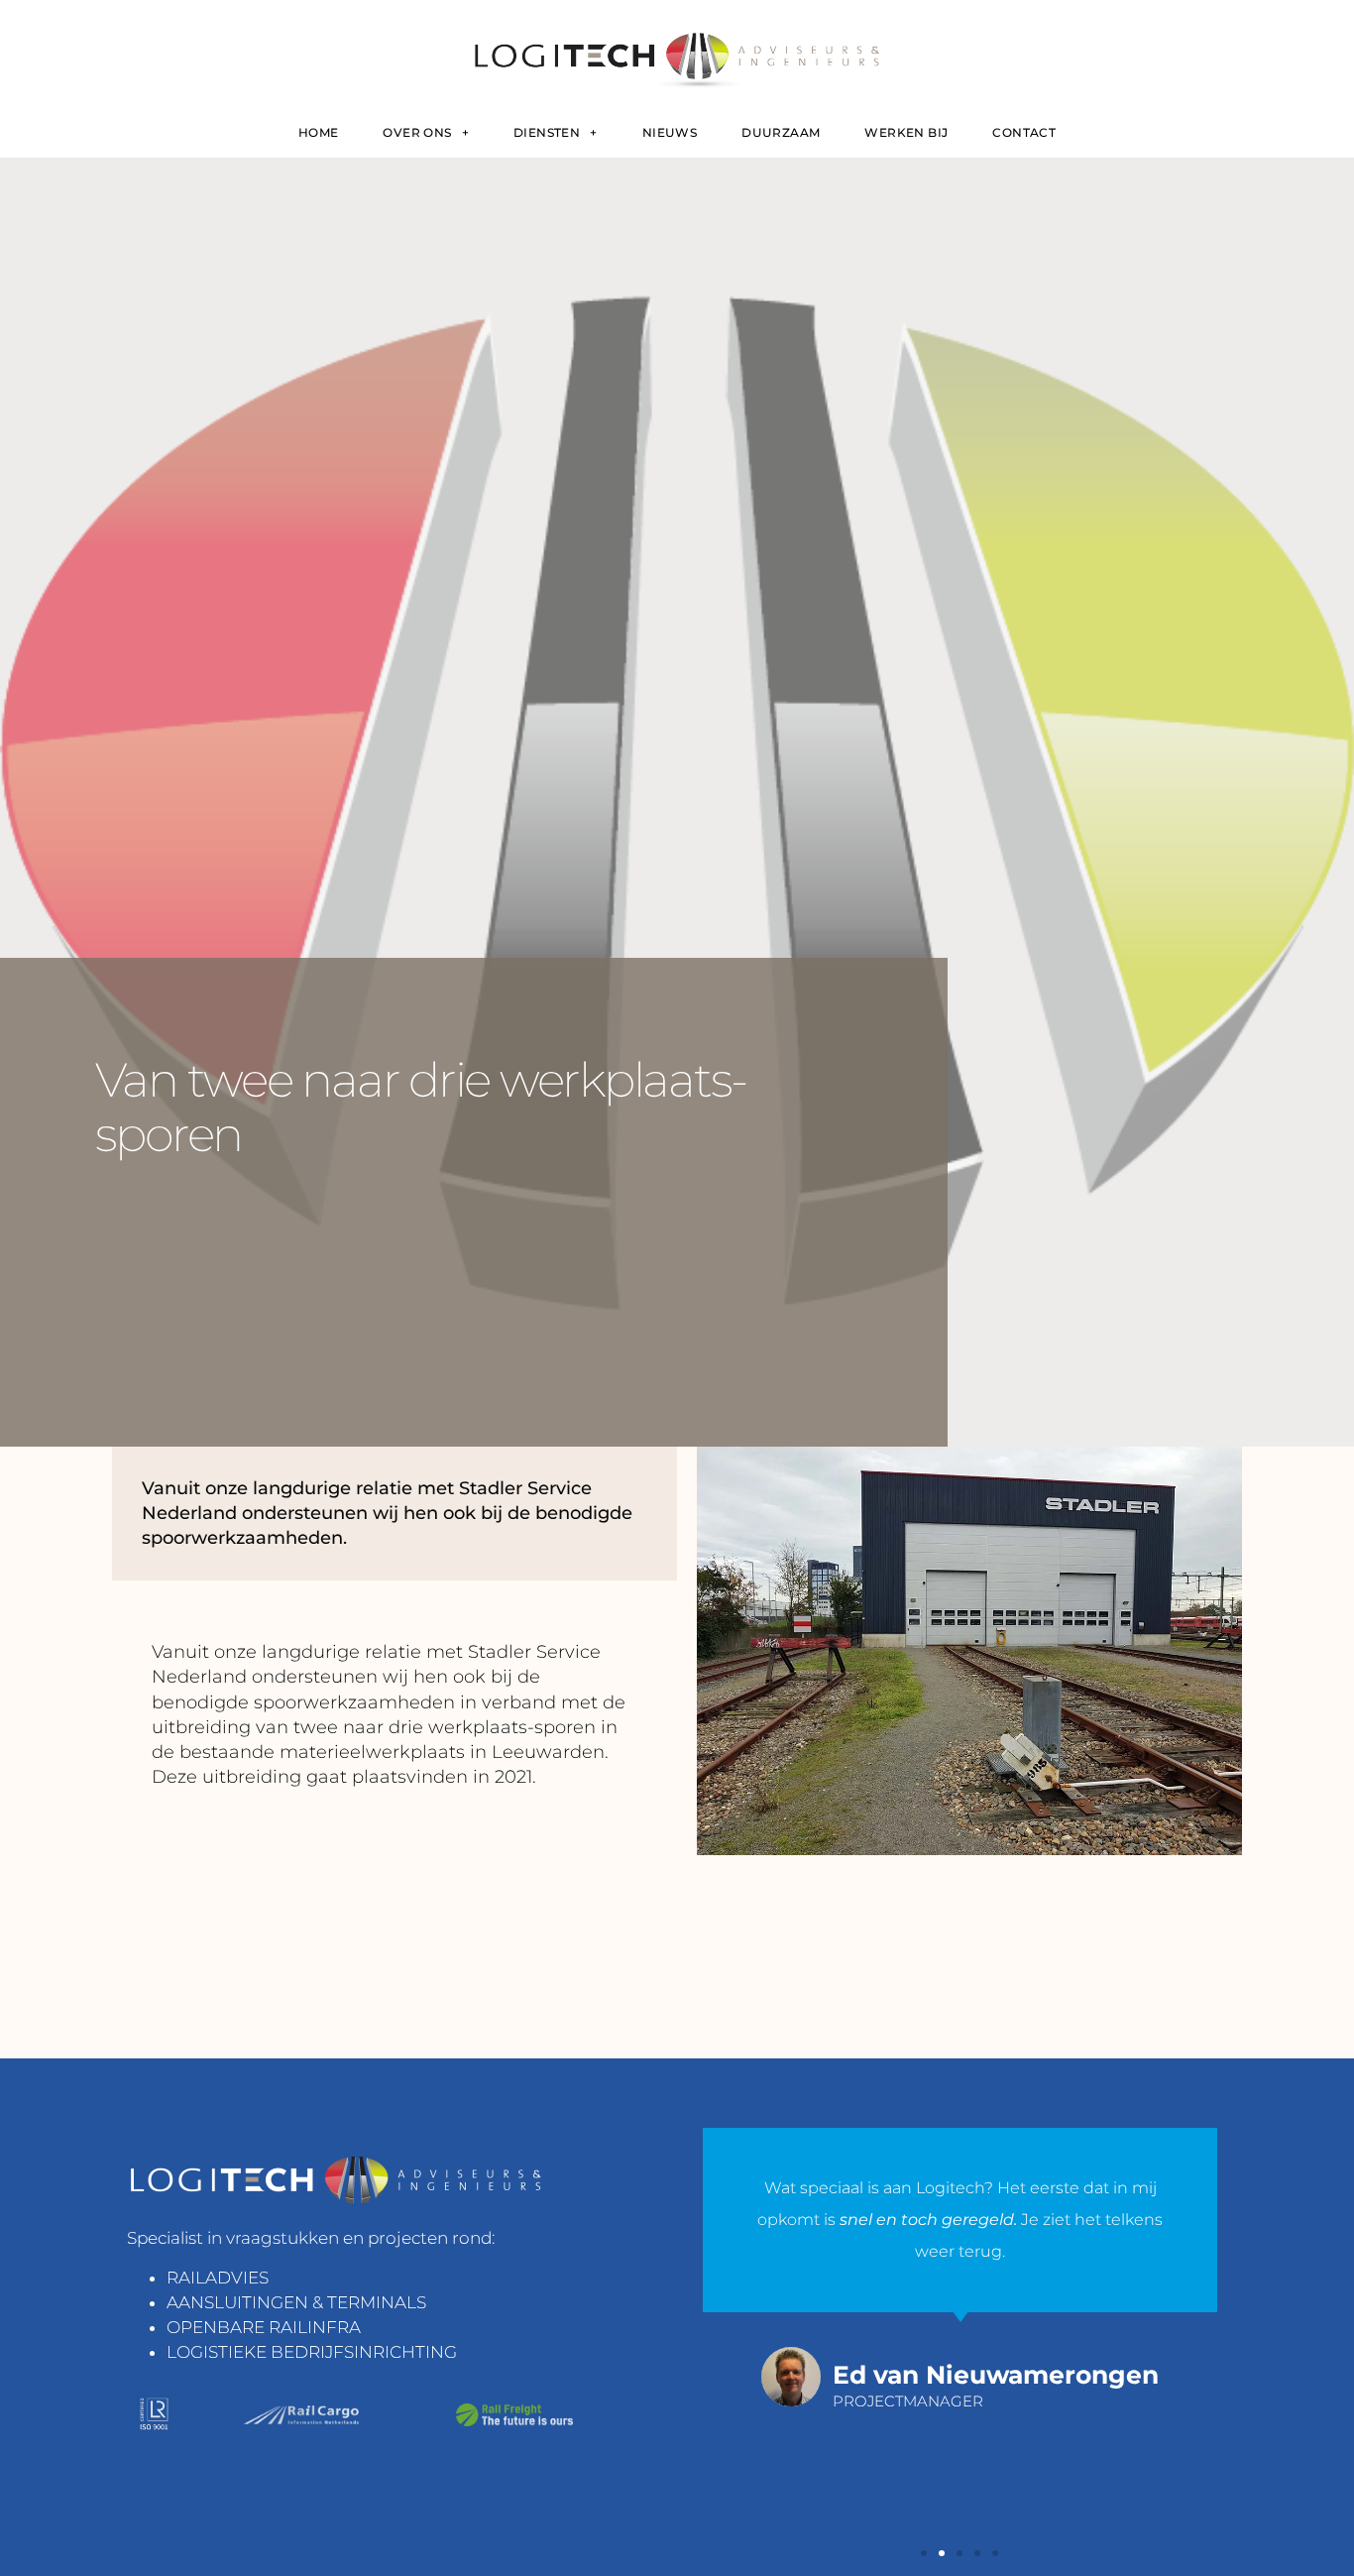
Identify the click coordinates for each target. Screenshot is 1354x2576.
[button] (924, 2553)
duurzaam (781, 132)
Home (319, 132)
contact (1024, 132)
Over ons (417, 132)
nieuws (670, 132)
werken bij (906, 132)
